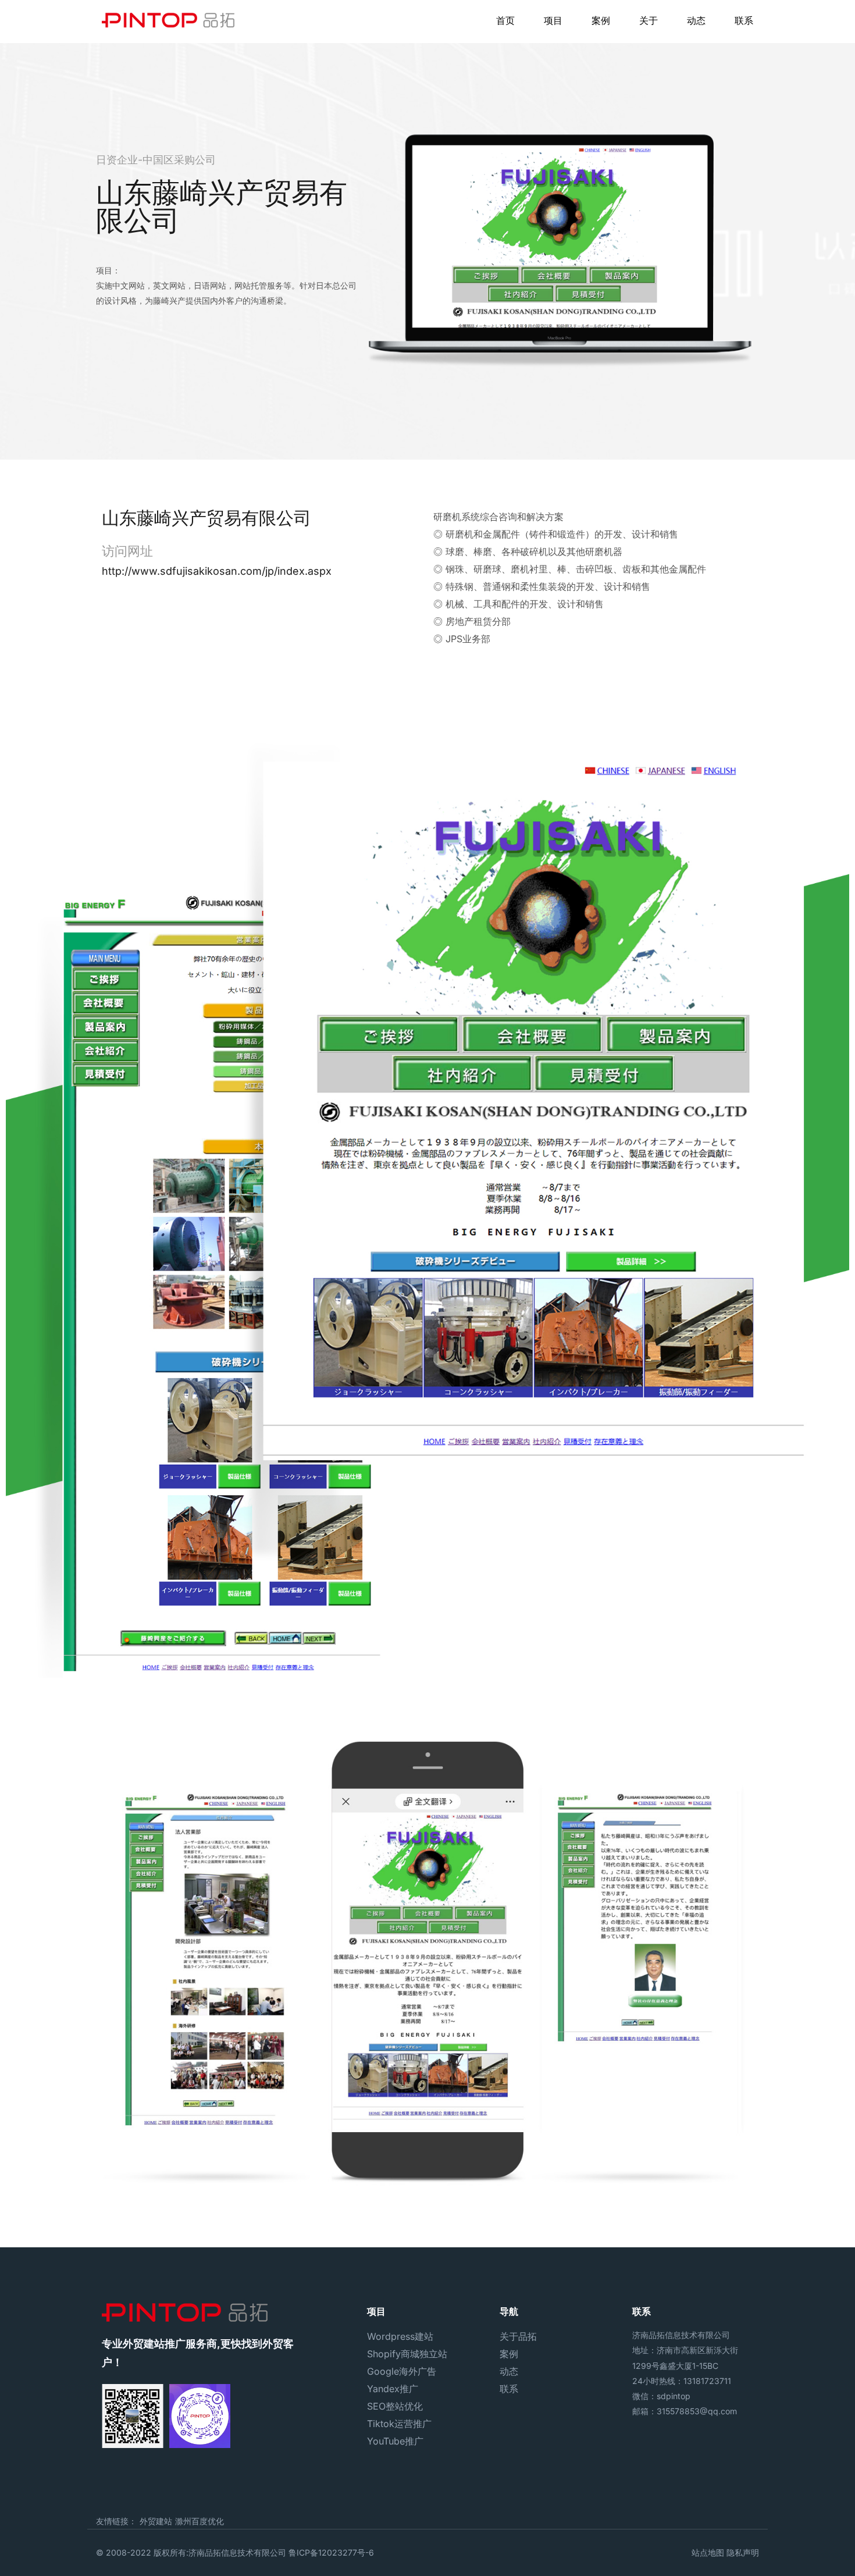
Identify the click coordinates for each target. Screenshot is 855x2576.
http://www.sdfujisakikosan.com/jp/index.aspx (217, 571)
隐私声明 (743, 2552)
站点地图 (708, 2552)
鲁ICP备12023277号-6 (331, 2552)
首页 (505, 20)
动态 (696, 20)
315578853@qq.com (697, 2411)
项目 (553, 20)
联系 (744, 20)
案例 (601, 20)
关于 (649, 20)
